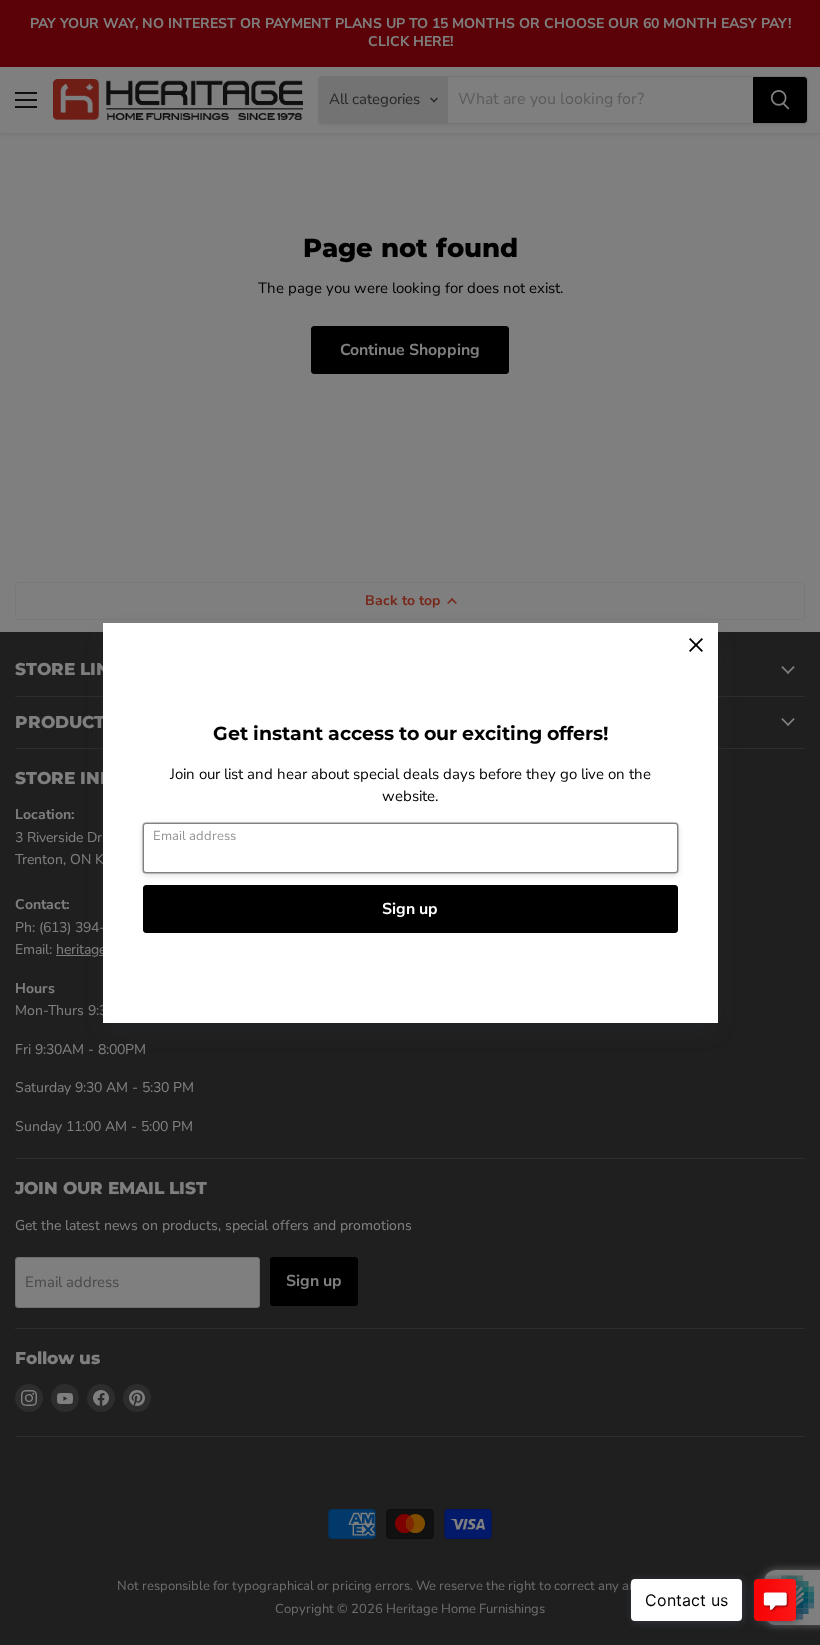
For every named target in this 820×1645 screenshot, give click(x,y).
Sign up (410, 909)
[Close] (696, 645)
